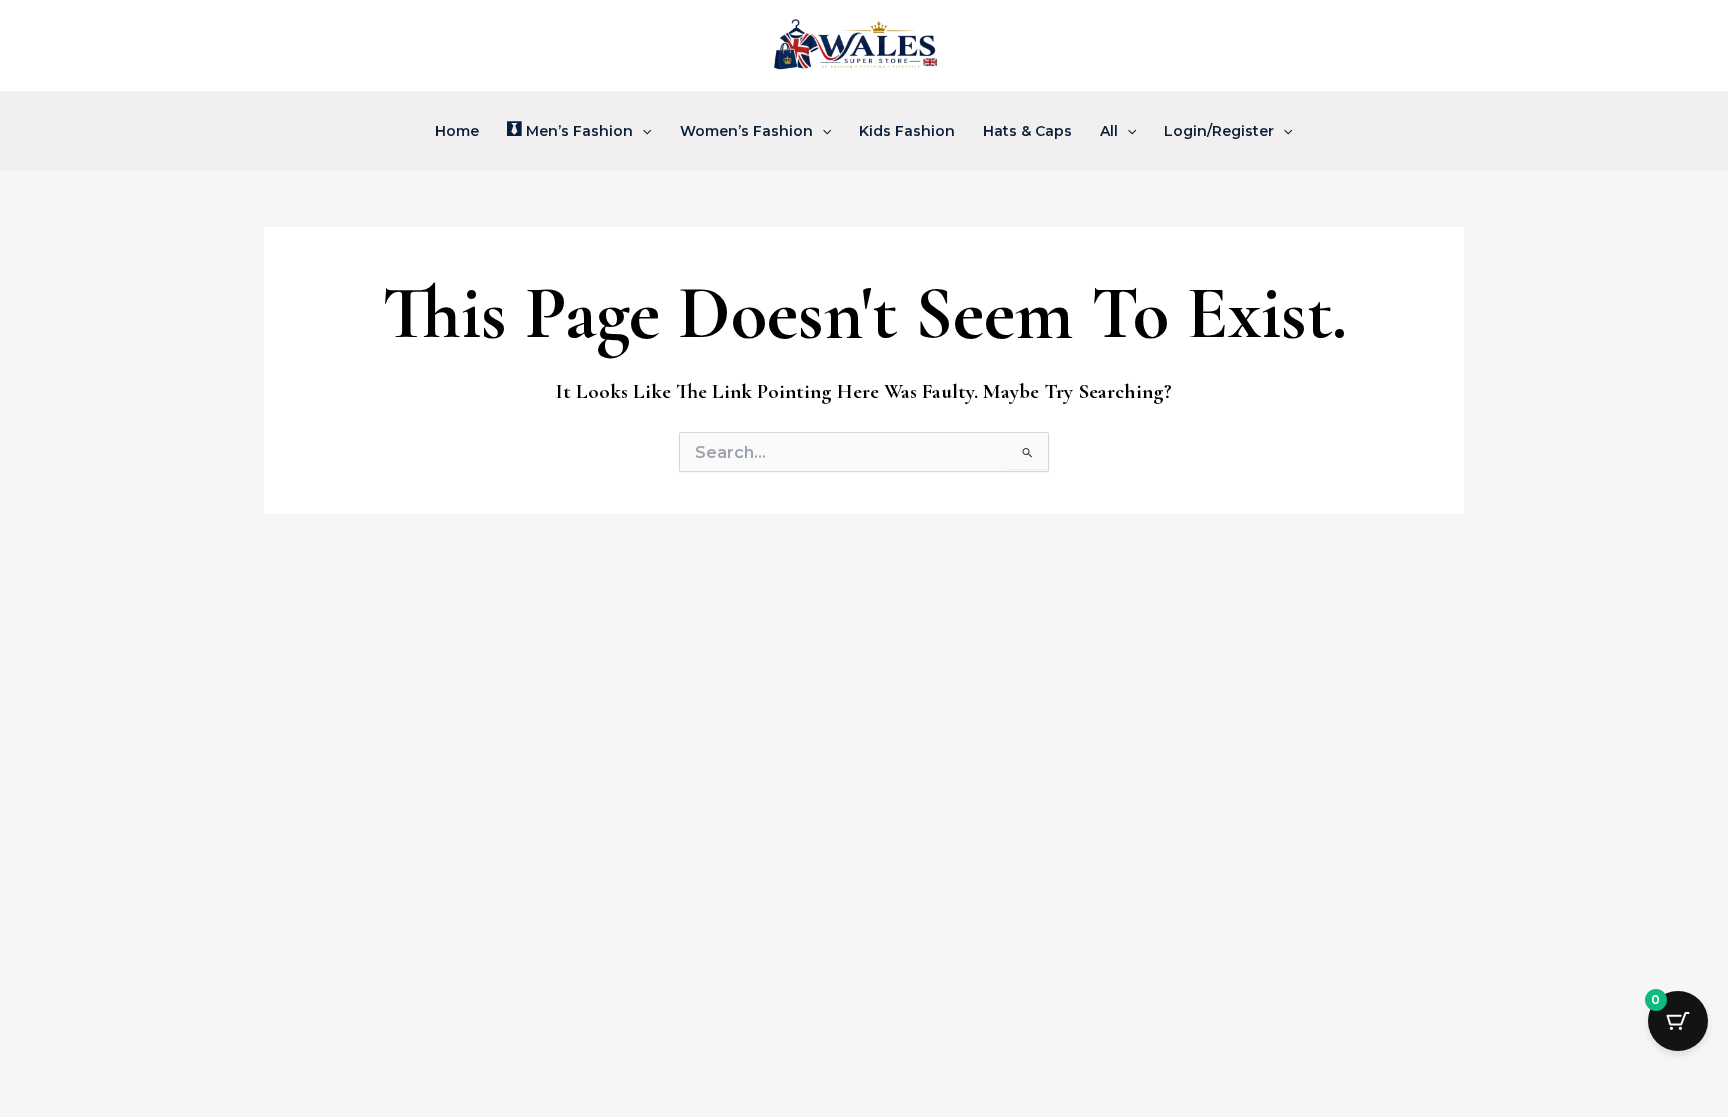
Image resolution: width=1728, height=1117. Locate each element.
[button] (642, 131)
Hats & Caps (1027, 131)
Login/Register (1219, 131)
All (1109, 131)
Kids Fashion (907, 131)
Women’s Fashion (746, 131)
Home (457, 131)
